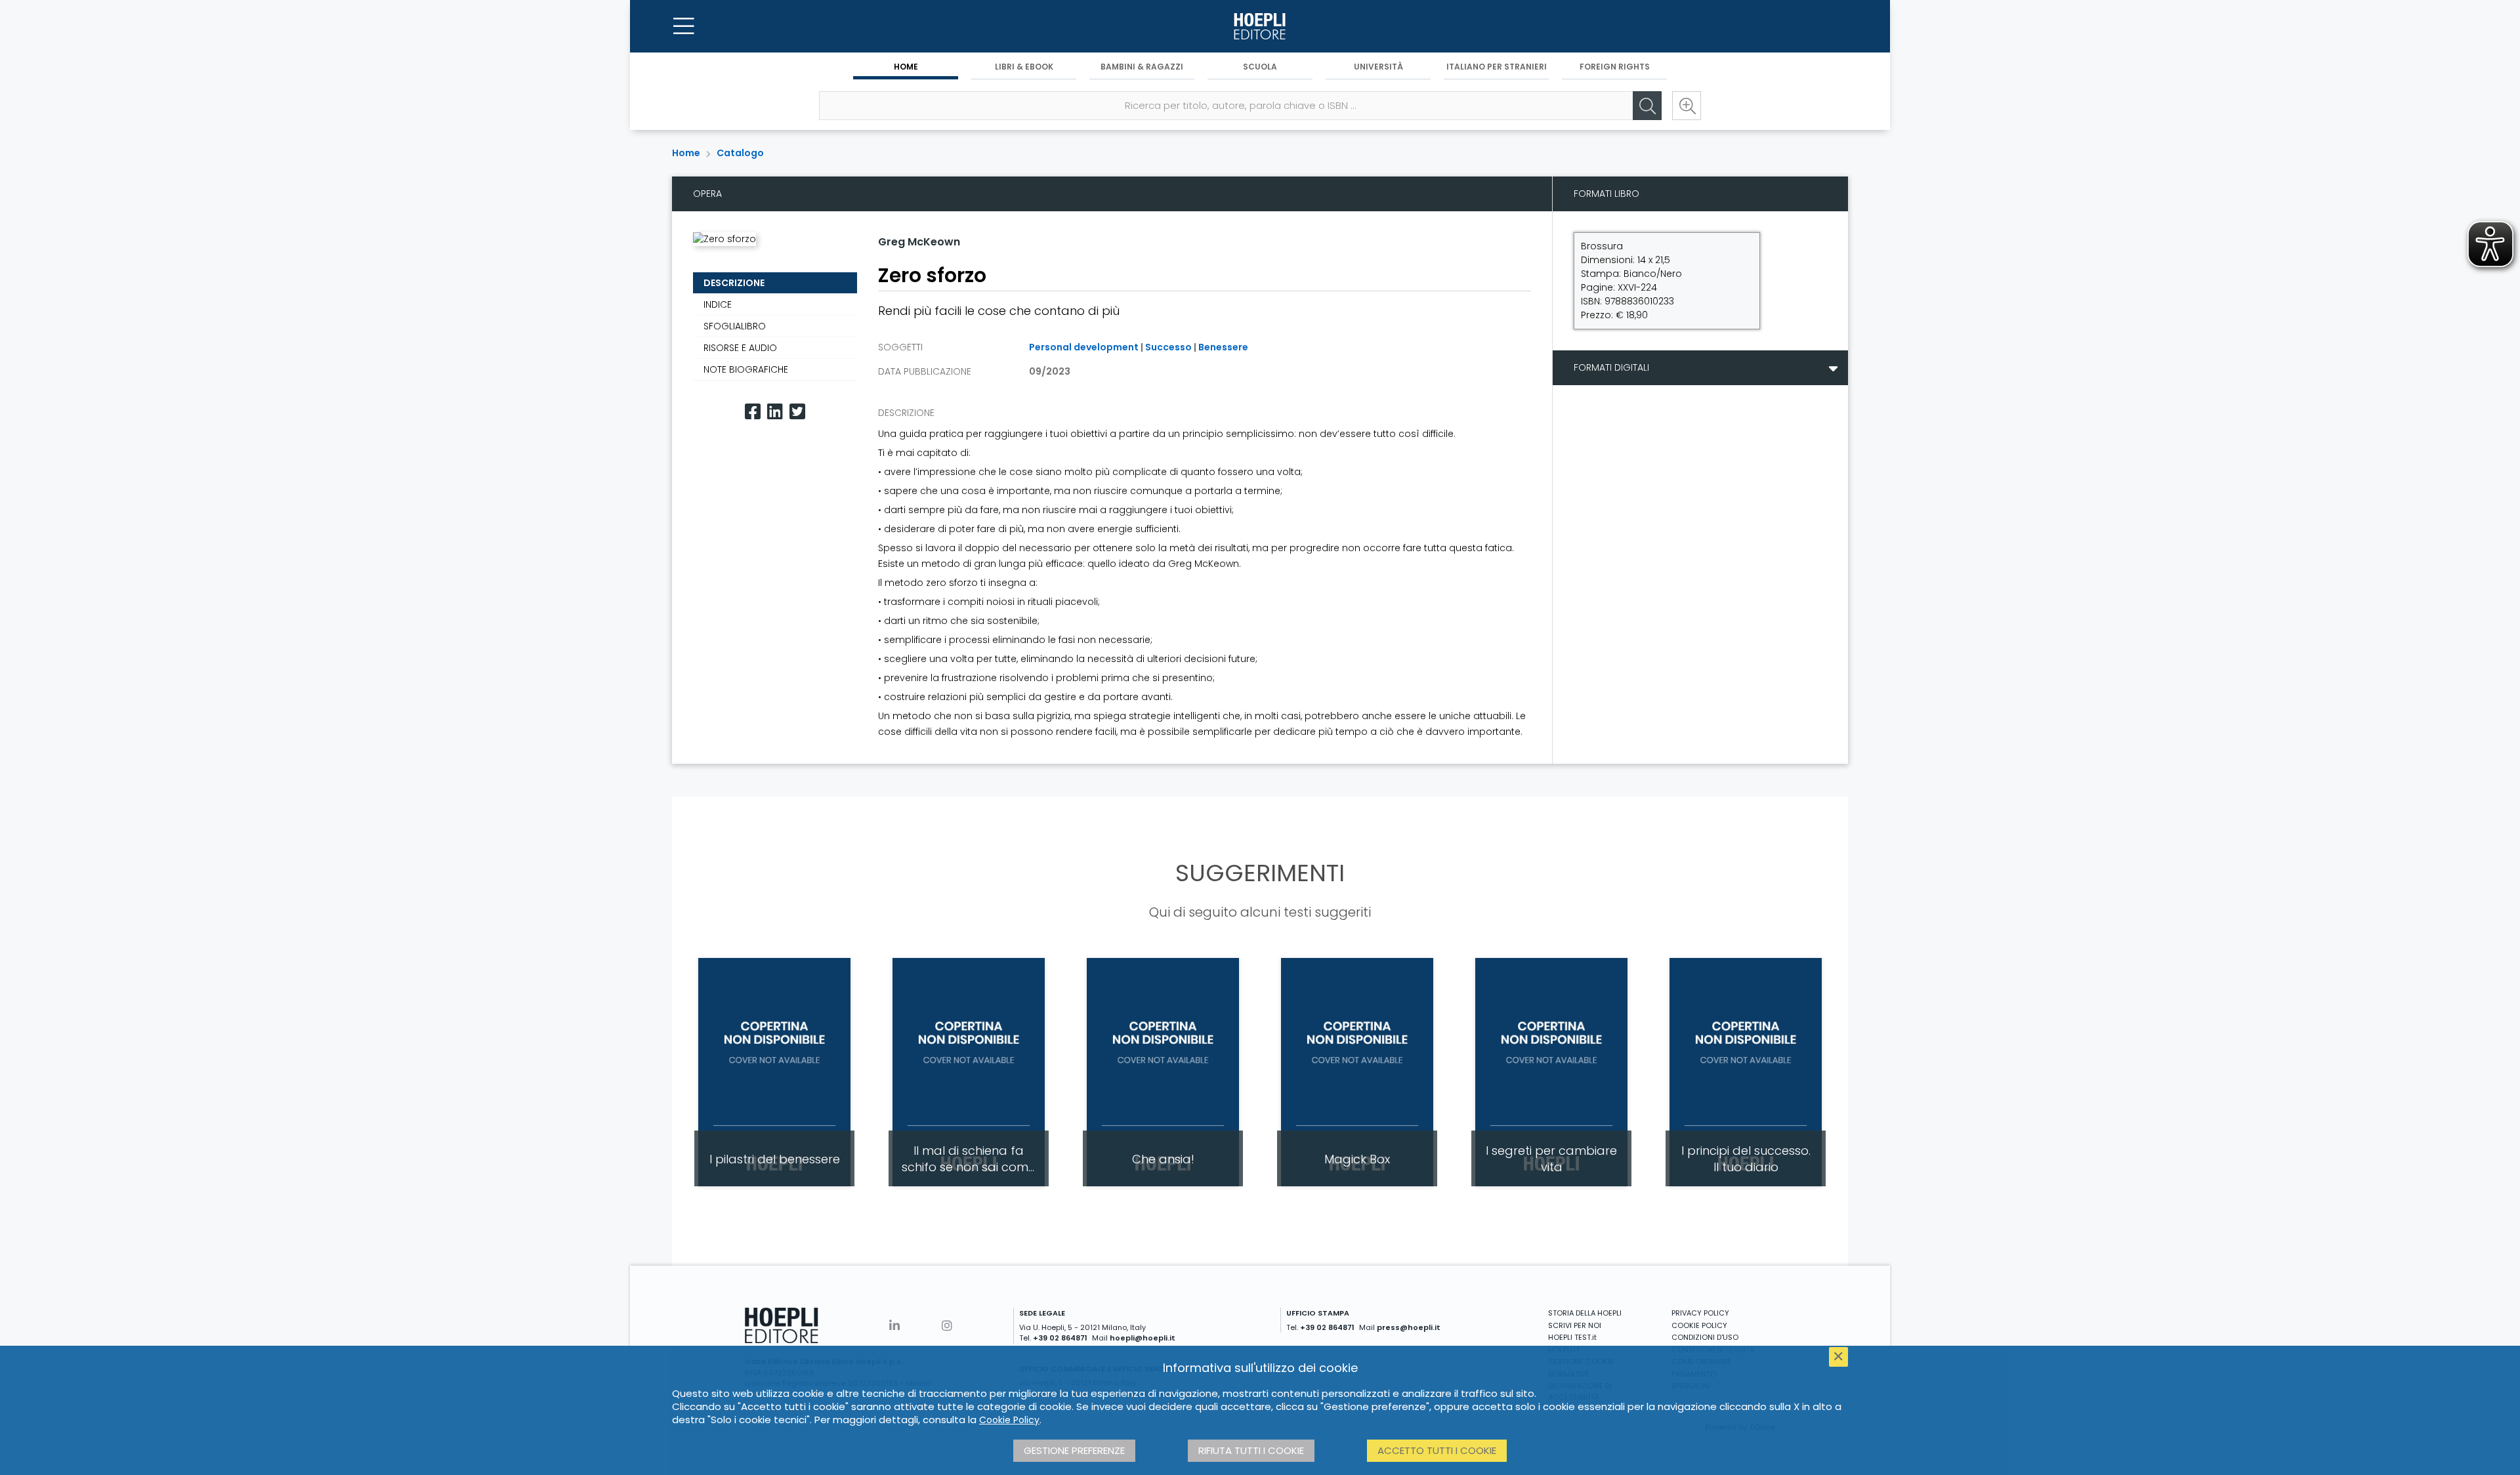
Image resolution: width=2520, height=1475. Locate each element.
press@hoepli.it (1409, 1327)
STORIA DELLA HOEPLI (1585, 1313)
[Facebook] (753, 412)
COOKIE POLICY (1699, 1325)
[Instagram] (947, 1326)
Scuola (1260, 67)
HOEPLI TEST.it (1572, 1337)
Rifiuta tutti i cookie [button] (1251, 1450)
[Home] (1260, 26)
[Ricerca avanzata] (1687, 106)
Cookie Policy (1009, 1420)
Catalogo (740, 153)
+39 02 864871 (1060, 1338)
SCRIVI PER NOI (1575, 1325)
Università (1378, 67)
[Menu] (684, 26)
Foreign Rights (1615, 67)
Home (906, 67)
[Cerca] (1647, 106)
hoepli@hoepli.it (1143, 1338)
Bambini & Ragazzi (1142, 67)
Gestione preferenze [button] (1074, 1450)
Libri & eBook (1024, 67)
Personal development (1084, 347)
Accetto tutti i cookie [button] (1437, 1450)
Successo (1168, 347)
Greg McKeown (919, 242)
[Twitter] (797, 412)
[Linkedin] (775, 412)
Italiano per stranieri (1497, 67)
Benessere (1223, 347)
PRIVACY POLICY (1700, 1313)
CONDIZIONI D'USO (1705, 1337)
